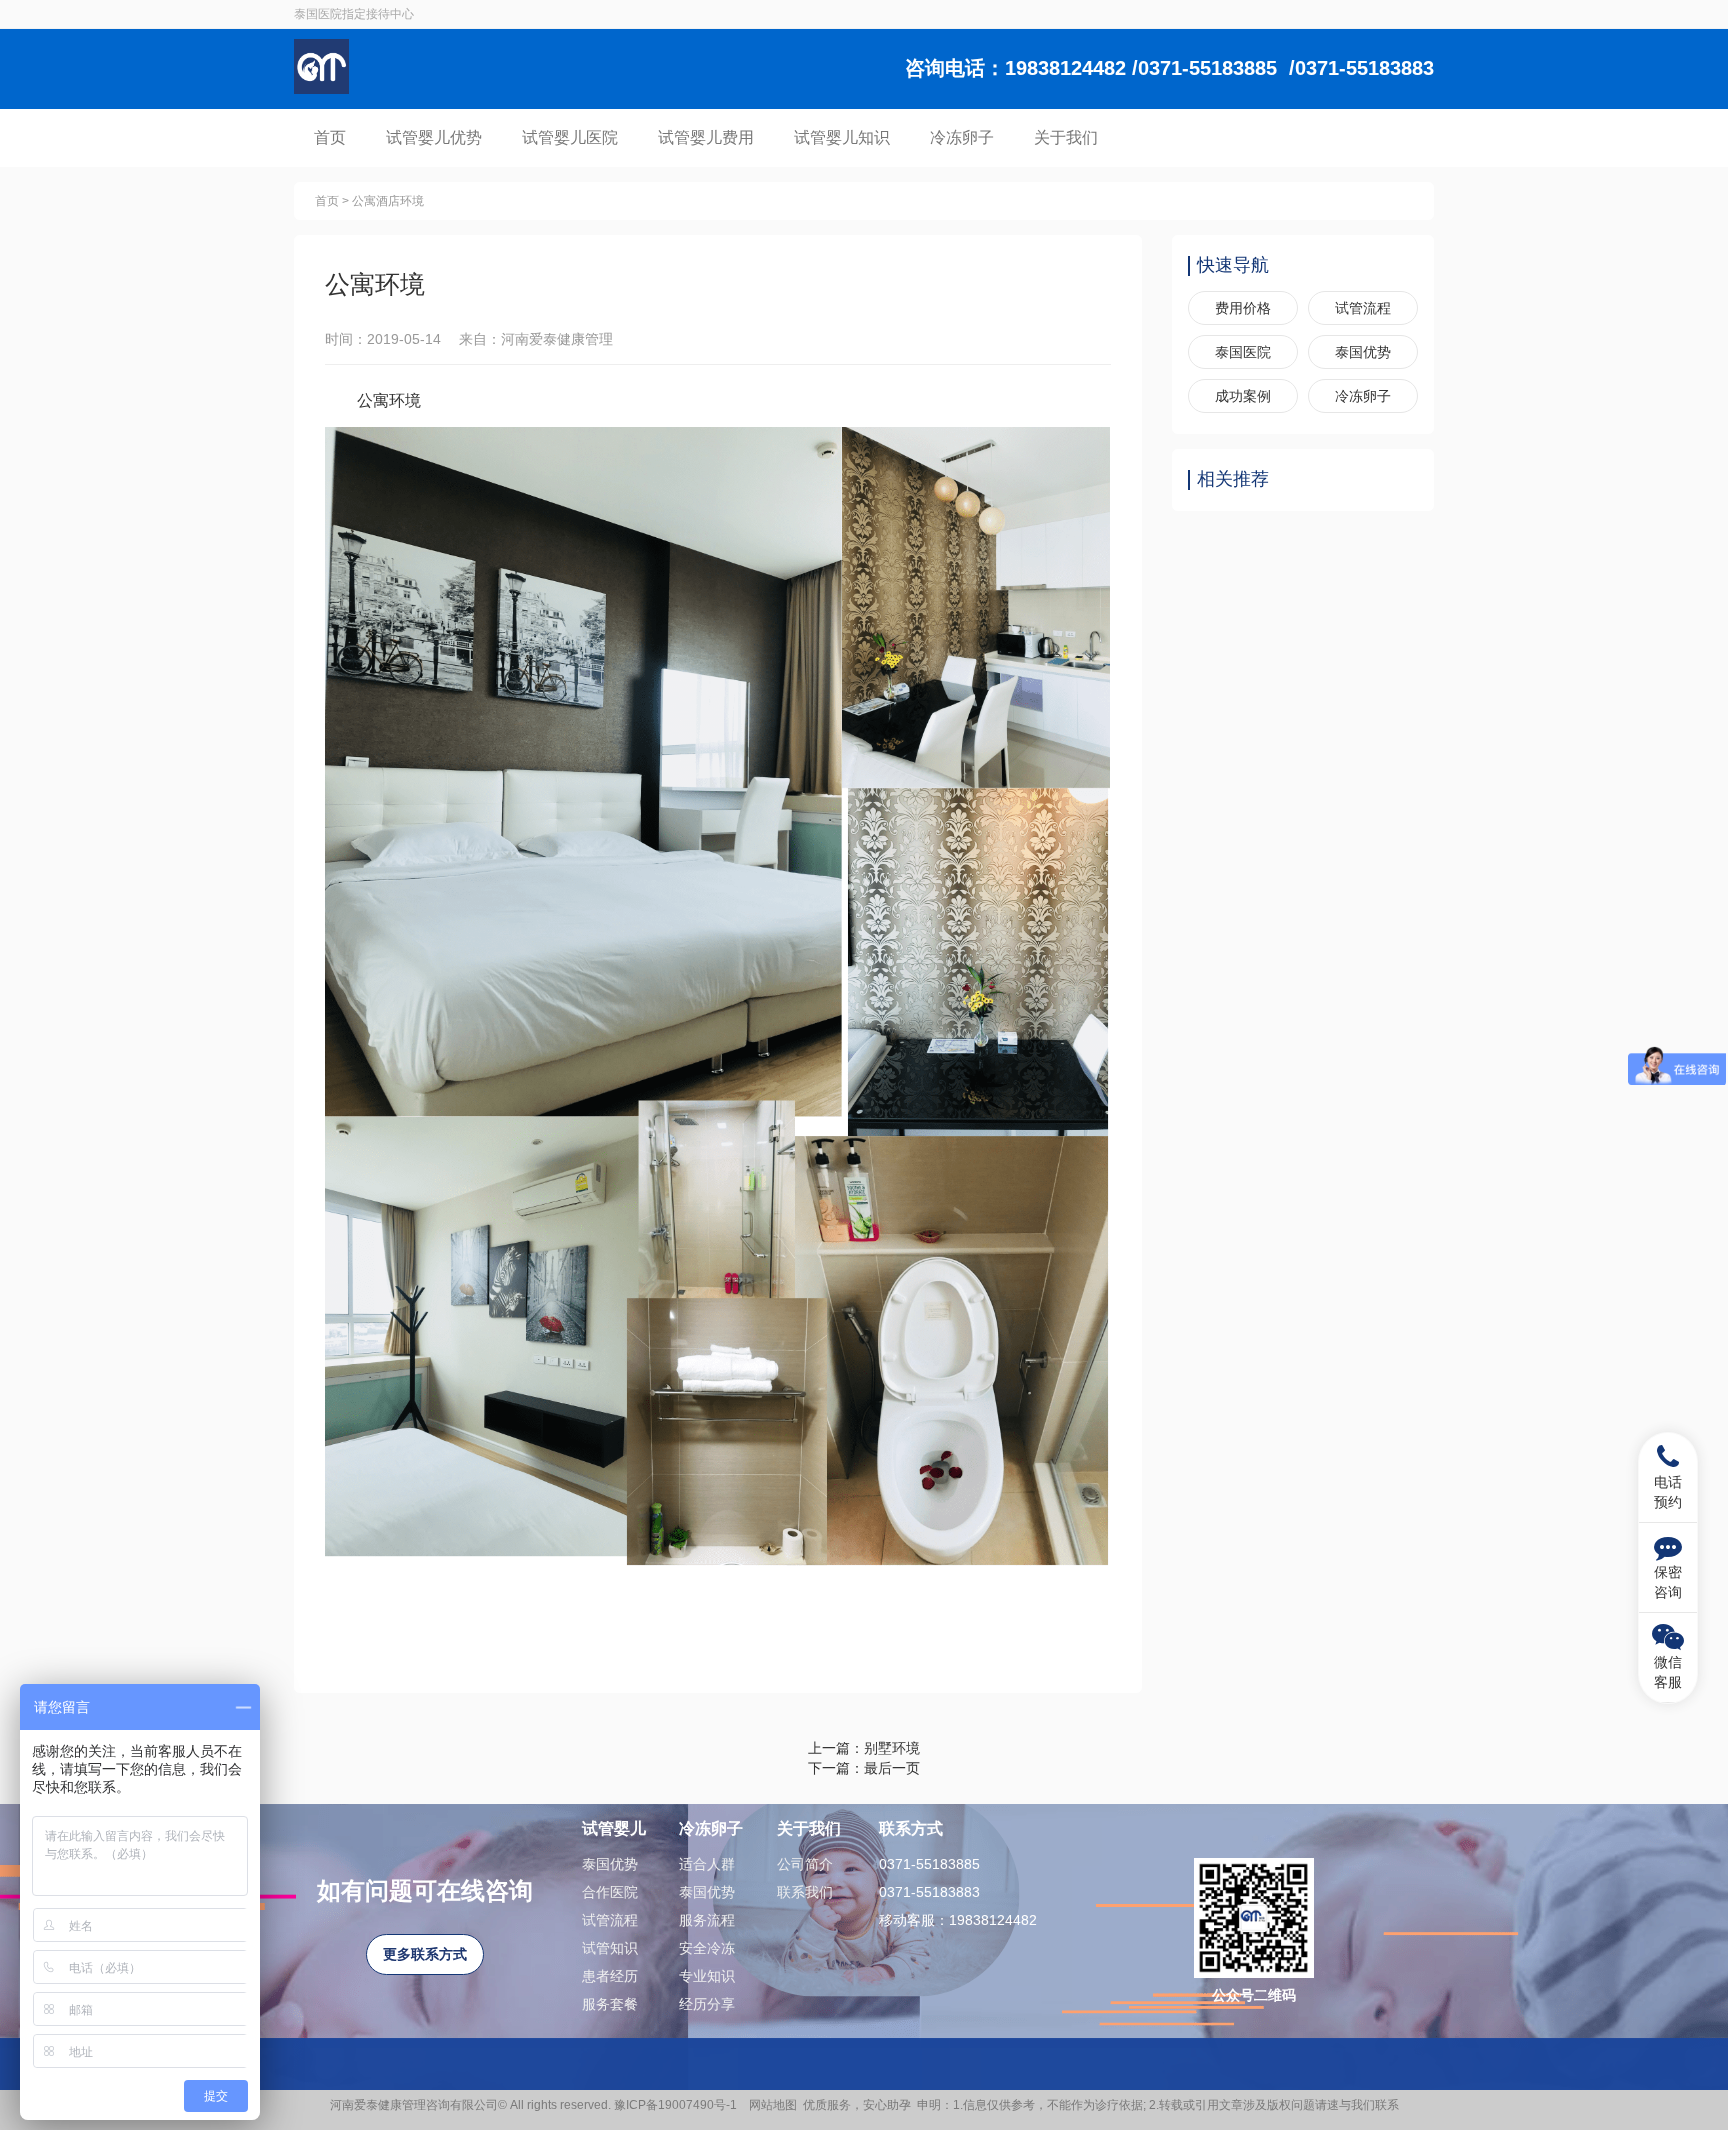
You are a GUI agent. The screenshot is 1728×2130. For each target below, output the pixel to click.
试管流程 (1363, 308)
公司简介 (805, 1864)
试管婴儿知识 (842, 137)
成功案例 (1243, 396)
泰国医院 (1243, 352)
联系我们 (805, 1892)
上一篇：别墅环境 (864, 1748)
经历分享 (707, 2004)
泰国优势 (1363, 352)
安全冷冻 (707, 1948)
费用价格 (1243, 308)
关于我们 (1066, 137)
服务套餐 (610, 2004)
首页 (330, 137)
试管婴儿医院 (570, 137)
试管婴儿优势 (434, 137)
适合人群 (707, 1864)
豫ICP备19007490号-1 (678, 2105)
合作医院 (610, 1892)
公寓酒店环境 (388, 201)
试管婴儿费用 (706, 137)
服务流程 (707, 1920)
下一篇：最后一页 (864, 1768)
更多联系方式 (425, 1954)
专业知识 (707, 1976)
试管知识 (610, 1948)
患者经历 (610, 1976)
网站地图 (773, 2105)
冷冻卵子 (962, 137)
